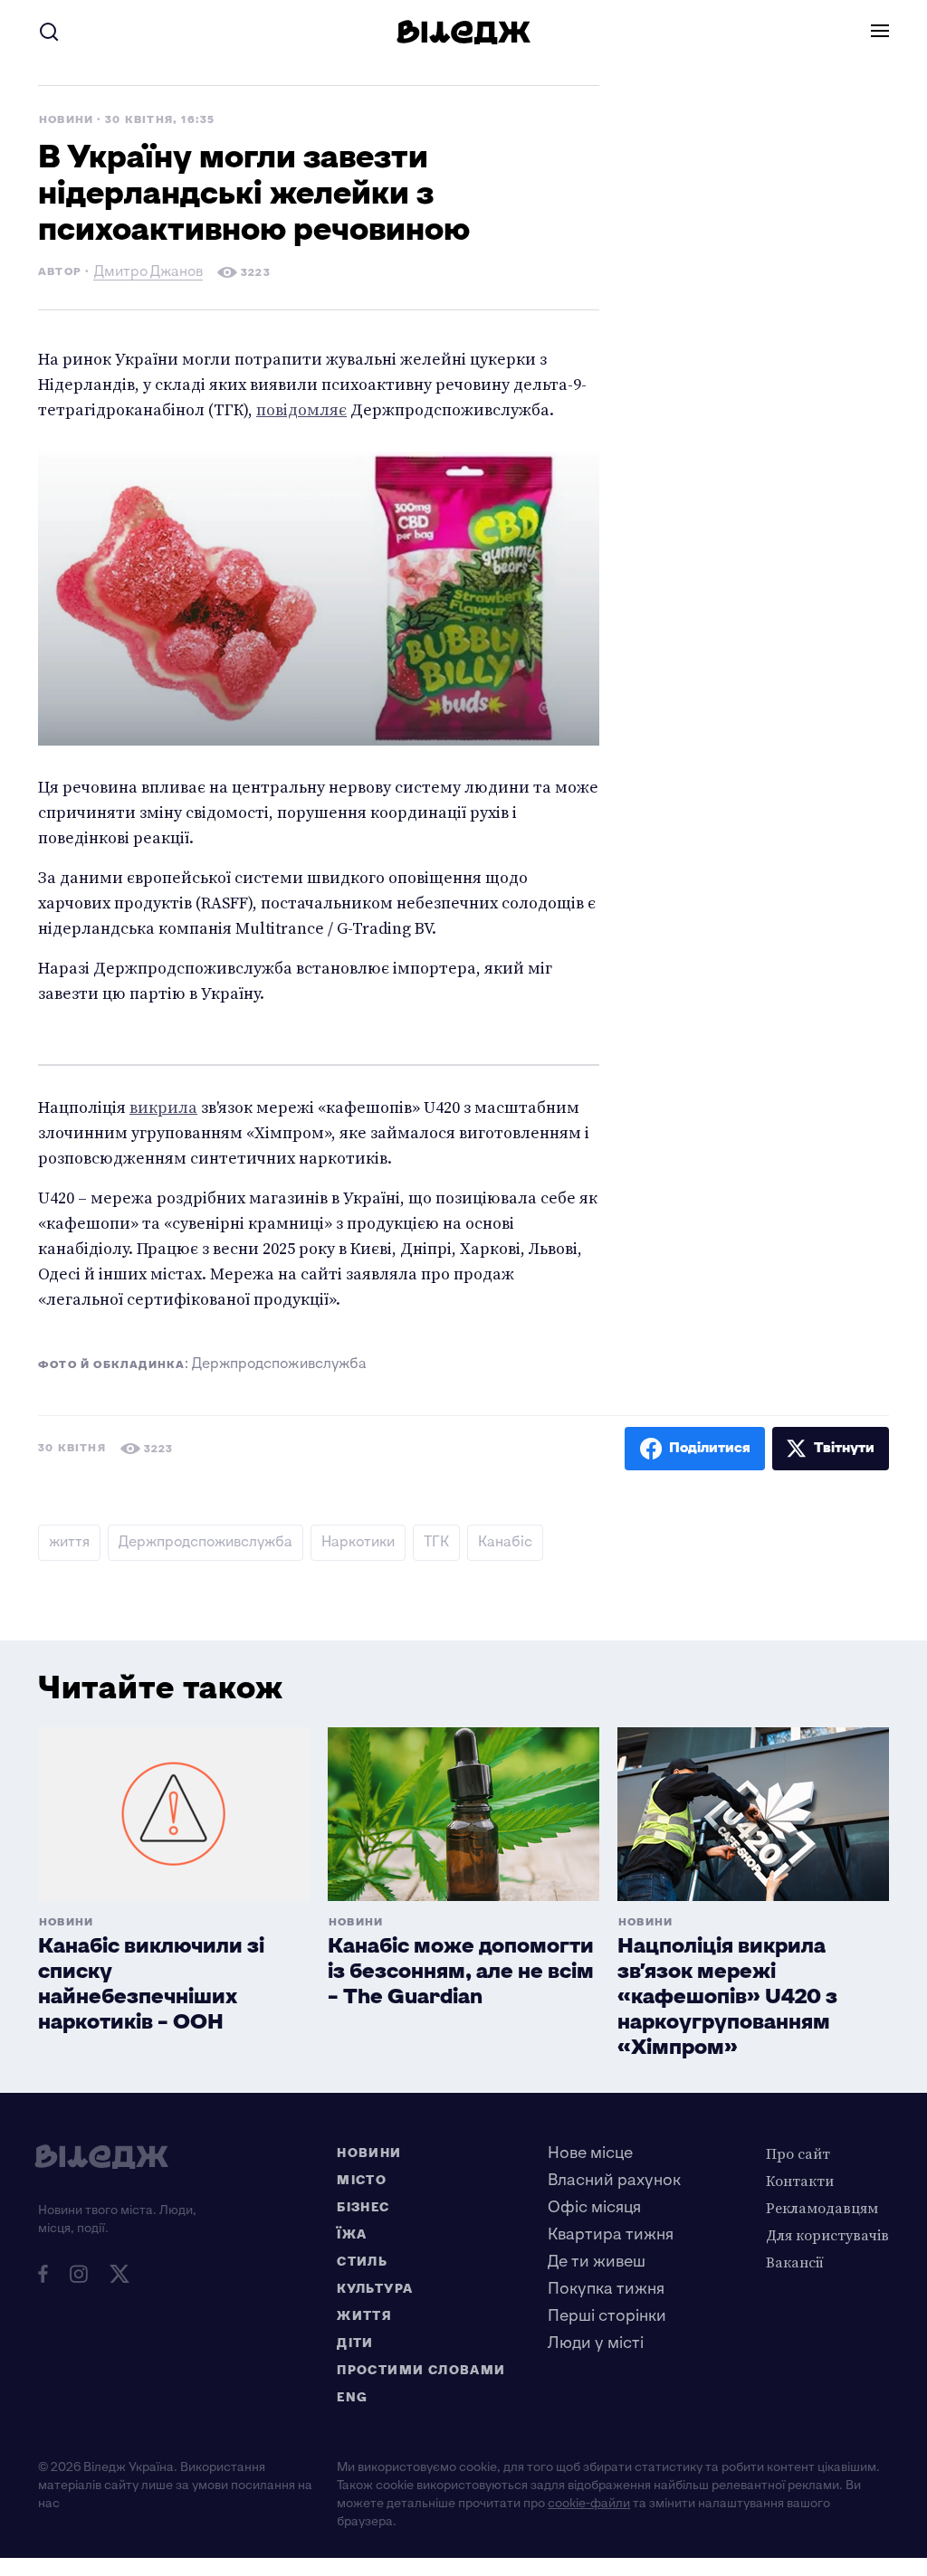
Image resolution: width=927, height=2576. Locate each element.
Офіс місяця (594, 2207)
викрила (163, 1107)
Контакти (800, 2181)
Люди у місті (596, 2343)
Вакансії (795, 2262)
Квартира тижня (611, 2234)
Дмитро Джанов (148, 274)
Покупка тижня (606, 2289)
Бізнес (363, 2207)
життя (69, 1542)
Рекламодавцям (822, 2208)
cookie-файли (589, 2503)
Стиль (362, 2262)
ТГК (436, 1542)
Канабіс (505, 1542)
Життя (364, 2316)
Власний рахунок (614, 2180)
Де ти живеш (597, 2262)
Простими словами (421, 2370)
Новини (66, 120)
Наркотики (358, 1542)
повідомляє (301, 409)
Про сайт (798, 2153)
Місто (362, 2180)
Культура (375, 2289)
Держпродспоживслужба (205, 1542)
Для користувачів (827, 2235)
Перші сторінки (607, 2316)
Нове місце (590, 2153)
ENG (352, 2397)
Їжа (352, 2234)
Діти (355, 2343)
